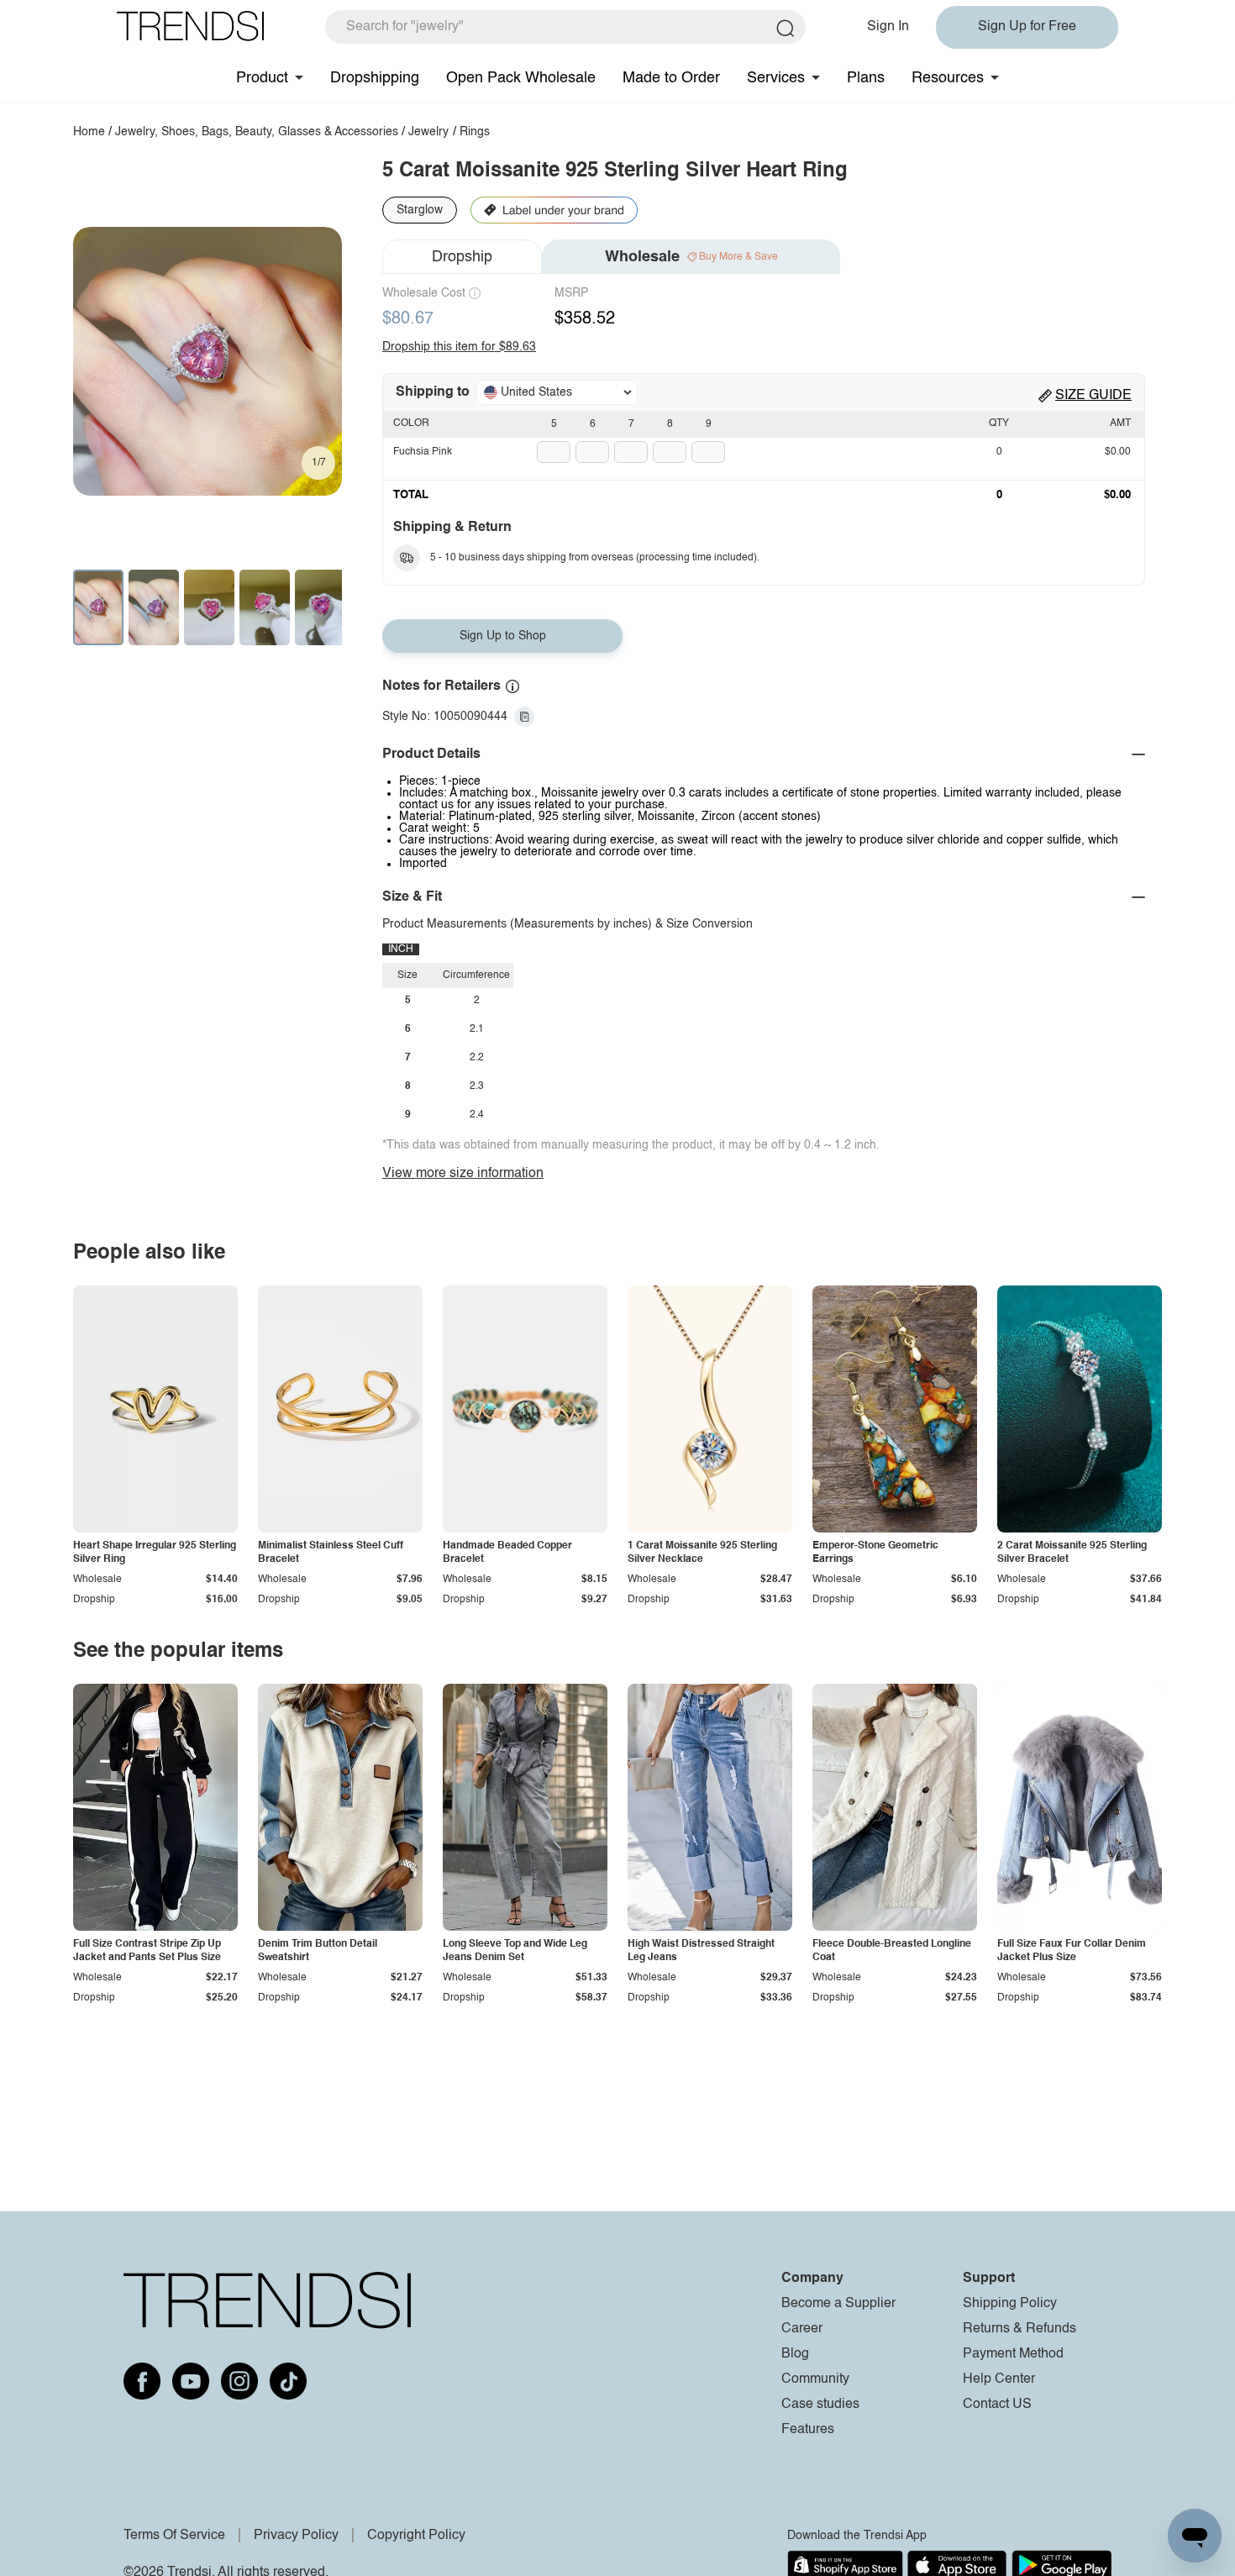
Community (815, 2379)
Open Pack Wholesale (521, 78)
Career (802, 2329)
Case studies (820, 2405)
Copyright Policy (416, 2536)
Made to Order (671, 78)
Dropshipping (375, 78)
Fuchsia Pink (423, 452)
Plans (866, 78)
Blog (795, 2354)
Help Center (999, 2379)
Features (808, 2430)
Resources (948, 78)
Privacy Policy (296, 2536)
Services (776, 78)
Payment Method (1013, 2354)
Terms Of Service (174, 2536)
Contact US (997, 2405)
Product (262, 78)
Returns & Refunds (1020, 2329)
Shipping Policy (1010, 2304)
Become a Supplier (838, 2304)
